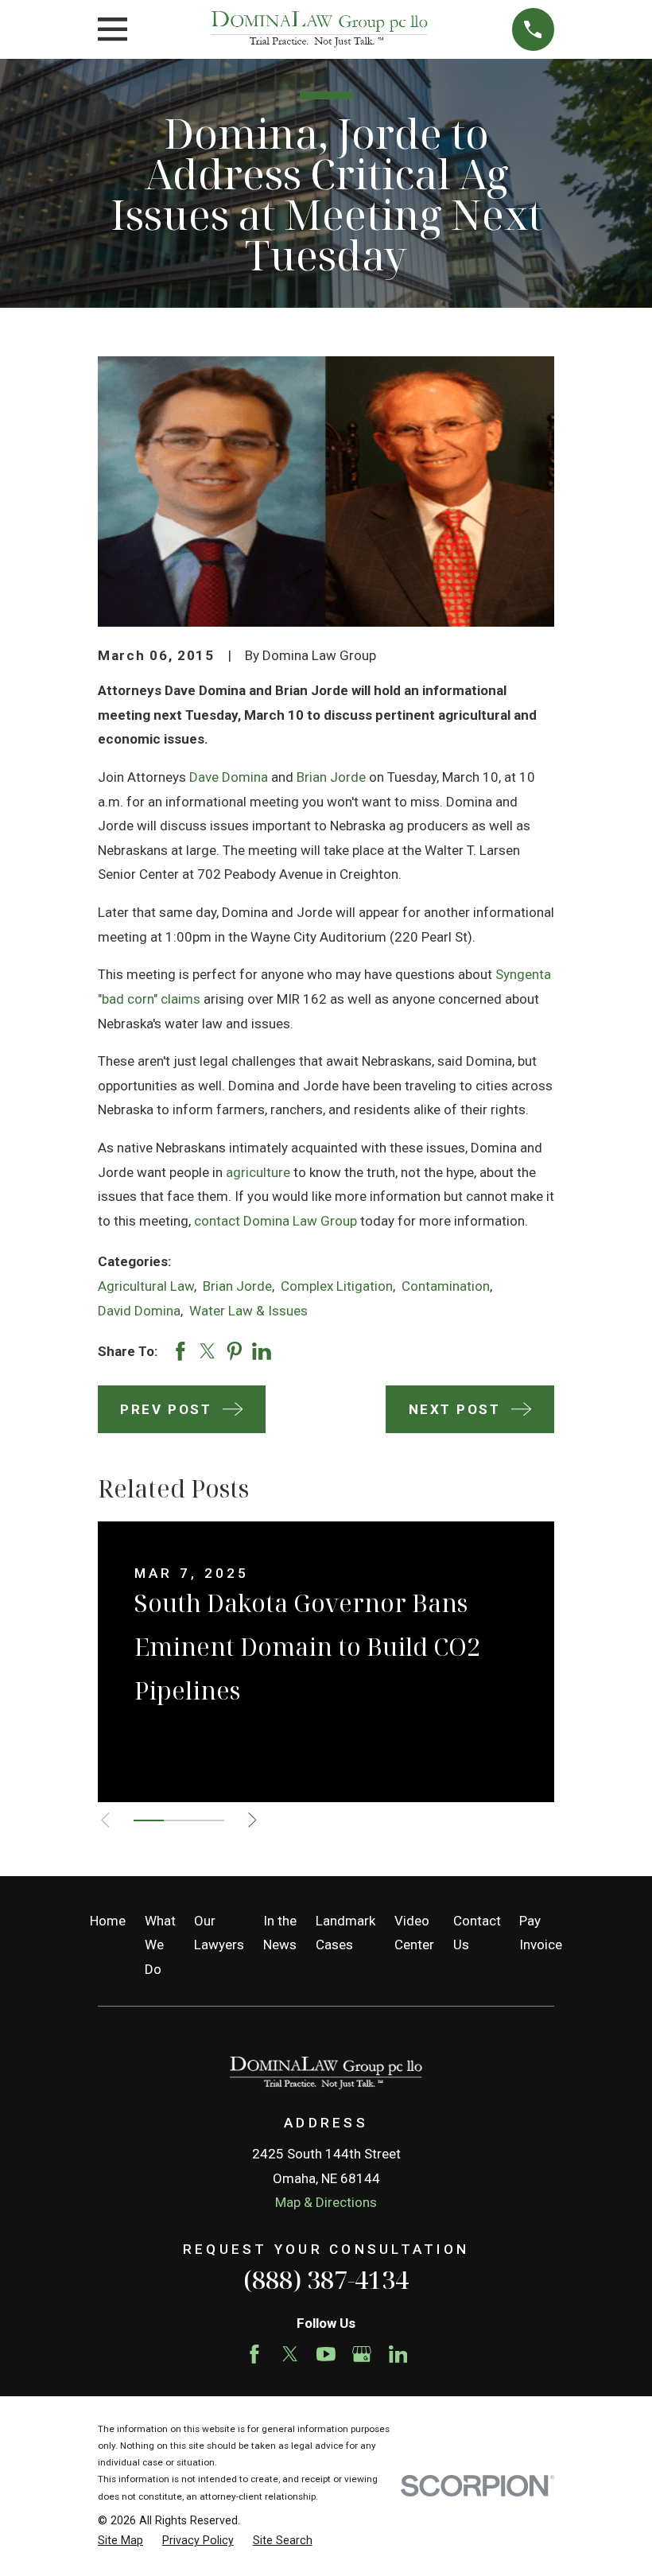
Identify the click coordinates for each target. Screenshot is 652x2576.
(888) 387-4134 (326, 2279)
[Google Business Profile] (362, 2354)
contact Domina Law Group (276, 1221)
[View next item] (252, 1820)
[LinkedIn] (398, 2354)
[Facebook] (254, 2354)
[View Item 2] (179, 1820)
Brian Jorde (331, 777)
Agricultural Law (146, 1286)
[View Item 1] (149, 1820)
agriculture (258, 1172)
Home (108, 1921)
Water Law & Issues (248, 1311)
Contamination (446, 1286)
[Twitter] (290, 2354)
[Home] (319, 30)
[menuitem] (120, 2541)
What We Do (160, 1945)
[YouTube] (326, 2354)
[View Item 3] (209, 1820)
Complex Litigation (337, 1286)
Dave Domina (229, 777)
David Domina (139, 1311)
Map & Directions (326, 2202)
